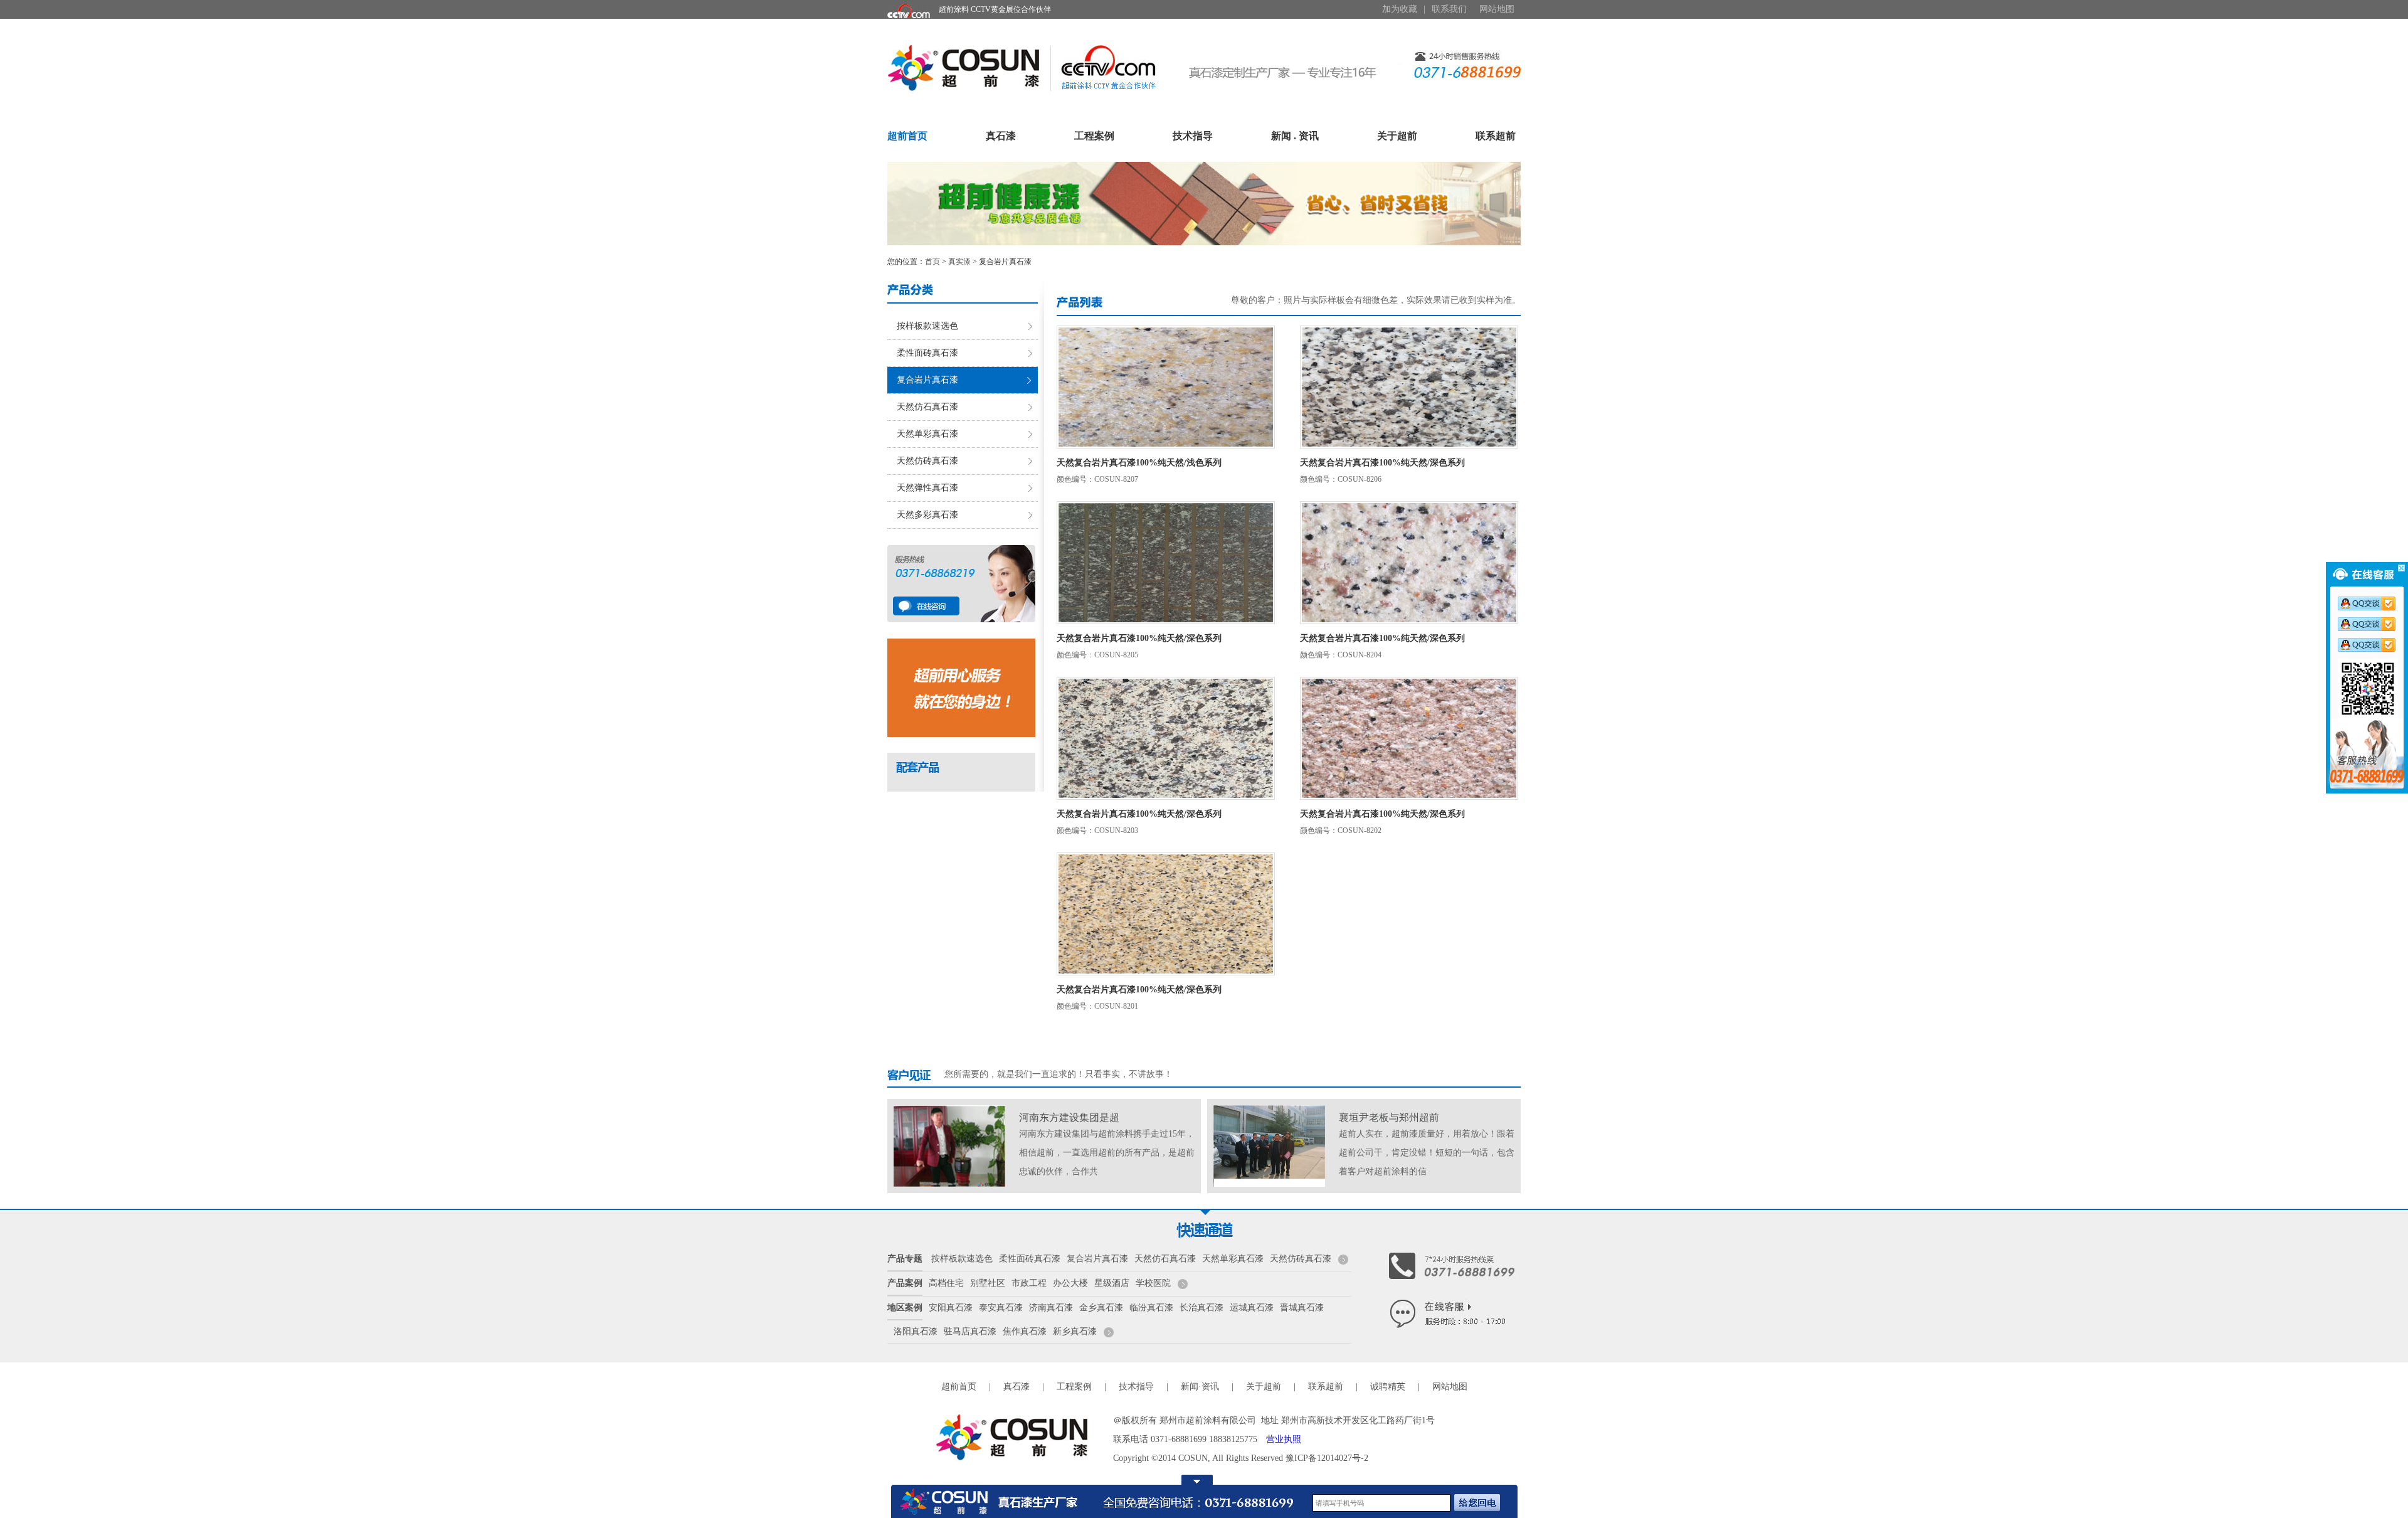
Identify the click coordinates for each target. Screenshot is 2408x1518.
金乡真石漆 (1101, 1308)
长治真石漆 (1201, 1308)
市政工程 (1029, 1283)
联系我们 (1449, 9)
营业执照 (1284, 1439)
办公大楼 (1070, 1283)
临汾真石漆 (1151, 1308)
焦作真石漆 (1025, 1331)
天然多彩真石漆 (927, 515)
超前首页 (907, 136)
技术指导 (1193, 136)
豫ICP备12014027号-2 (1327, 1458)
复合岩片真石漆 (927, 380)
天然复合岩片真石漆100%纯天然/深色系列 (1382, 463)
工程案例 (1094, 136)
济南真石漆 (1051, 1308)
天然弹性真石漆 (927, 488)
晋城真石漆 (1302, 1308)
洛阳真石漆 (916, 1331)
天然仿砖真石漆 (927, 461)
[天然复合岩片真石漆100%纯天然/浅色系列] (1166, 386)
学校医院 (1153, 1283)
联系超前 (1496, 136)
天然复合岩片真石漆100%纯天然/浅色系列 (1139, 463)
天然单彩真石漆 (927, 434)
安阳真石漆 (951, 1308)
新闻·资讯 (1200, 1387)
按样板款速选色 (927, 326)
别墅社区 (988, 1283)
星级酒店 (1112, 1283)
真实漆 (959, 262)
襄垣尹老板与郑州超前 (1389, 1117)
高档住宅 (946, 1283)
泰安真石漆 (1001, 1308)
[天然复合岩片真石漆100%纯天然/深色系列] (1409, 386)
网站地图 (1497, 9)
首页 (932, 262)
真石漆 (1001, 136)
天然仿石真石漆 (927, 407)
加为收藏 (1400, 9)
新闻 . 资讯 (1295, 136)
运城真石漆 (1252, 1308)
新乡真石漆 (1075, 1331)
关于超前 (1397, 136)
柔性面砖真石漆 (927, 353)
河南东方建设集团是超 (1069, 1117)
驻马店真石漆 (970, 1331)
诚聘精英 (1388, 1387)
